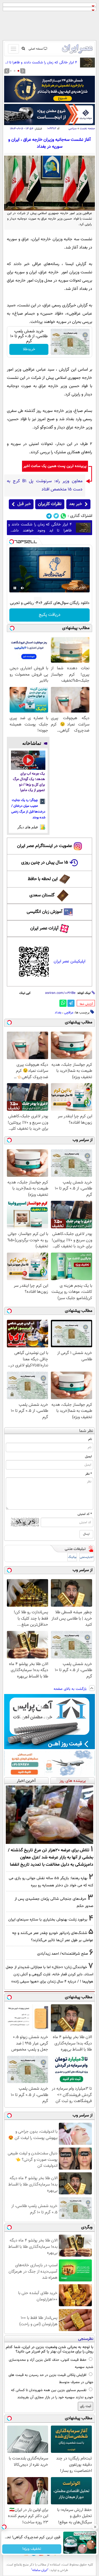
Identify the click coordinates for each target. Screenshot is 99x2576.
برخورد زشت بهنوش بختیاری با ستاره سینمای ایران (48, 1920)
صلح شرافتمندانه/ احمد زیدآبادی (63, 1954)
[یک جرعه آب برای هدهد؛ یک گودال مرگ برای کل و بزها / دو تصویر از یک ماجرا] (28, 760)
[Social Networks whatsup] (63, 516)
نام (90, 1439)
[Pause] (15, 588)
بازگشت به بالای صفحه (71, 1689)
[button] (18, 71)
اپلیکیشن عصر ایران (69, 961)
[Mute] (23, 588)
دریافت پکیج (50, 615)
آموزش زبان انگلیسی (45, 912)
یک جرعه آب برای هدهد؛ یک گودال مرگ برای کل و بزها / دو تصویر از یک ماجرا (29, 782)
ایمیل (88, 1456)
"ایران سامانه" (40, 2570)
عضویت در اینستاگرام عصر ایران (45, 846)
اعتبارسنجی (87, 1557)
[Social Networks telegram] (49, 516)
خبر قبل (24, 504)
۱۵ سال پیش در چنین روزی (45, 863)
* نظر (89, 1474)
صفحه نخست (87, 129)
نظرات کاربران (50, 504)
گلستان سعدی (42, 895)
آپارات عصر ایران (44, 928)
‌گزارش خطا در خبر (86, 1004)
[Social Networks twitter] (56, 516)
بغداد (58, 1013)
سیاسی (73, 129)
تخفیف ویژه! (32, 2549)
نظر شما (86, 1431)
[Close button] (95, 2527)
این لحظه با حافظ (43, 879)
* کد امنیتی (85, 1514)
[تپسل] (12, 542)
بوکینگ (72, 1557)
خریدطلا (29, 349)
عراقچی (69, 1013)
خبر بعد (75, 504)
